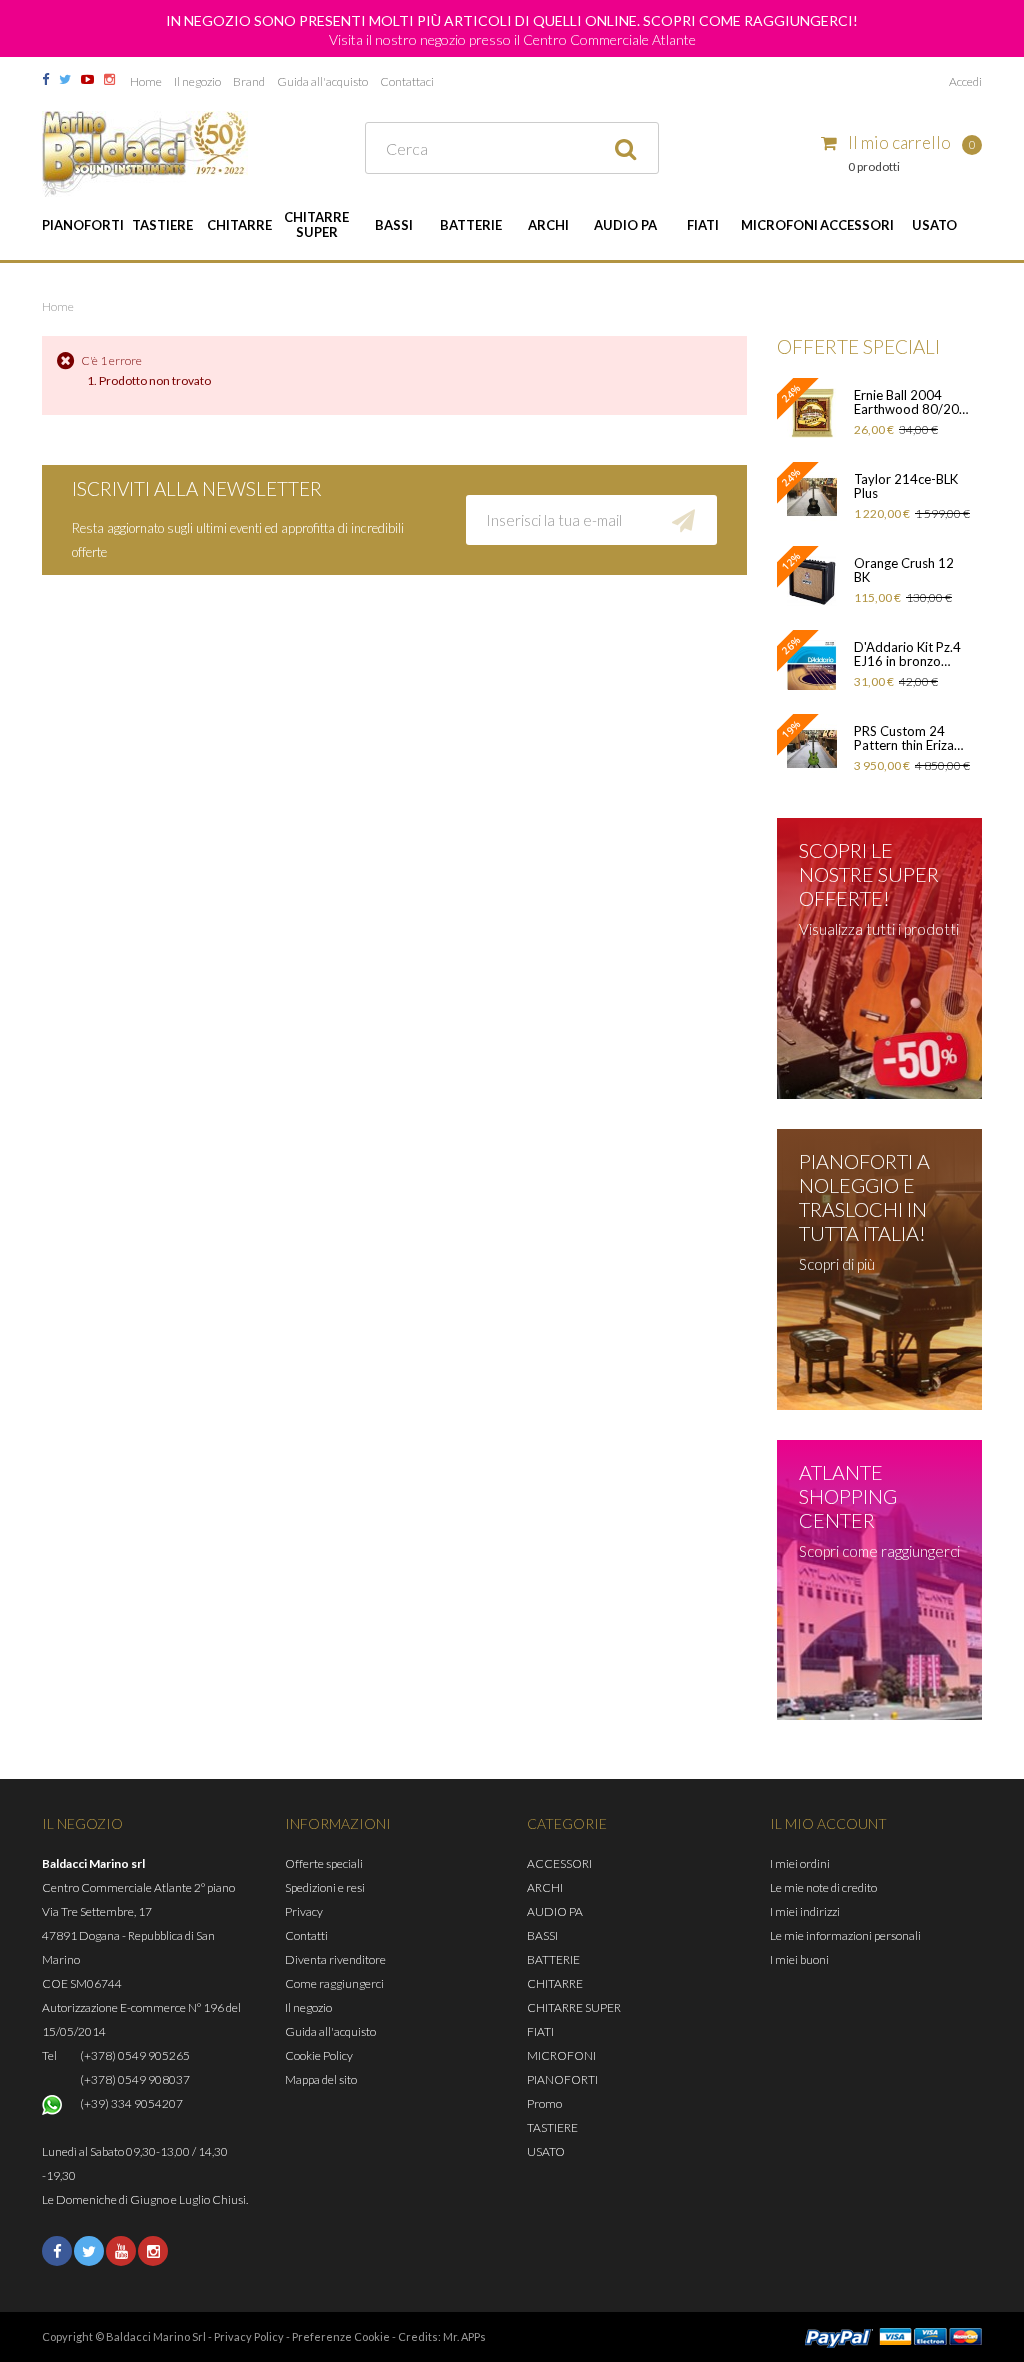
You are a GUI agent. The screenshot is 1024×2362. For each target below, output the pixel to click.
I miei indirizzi (805, 1911)
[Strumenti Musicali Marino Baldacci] (145, 154)
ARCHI (548, 225)
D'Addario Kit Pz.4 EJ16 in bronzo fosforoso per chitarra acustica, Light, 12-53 (907, 654)
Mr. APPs (464, 2336)
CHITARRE (239, 225)
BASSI (394, 225)
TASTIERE (162, 225)
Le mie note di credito (823, 1887)
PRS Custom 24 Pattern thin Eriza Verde (904, 738)
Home (146, 81)
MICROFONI (779, 225)
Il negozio (197, 81)
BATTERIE (471, 225)
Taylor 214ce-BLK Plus (906, 486)
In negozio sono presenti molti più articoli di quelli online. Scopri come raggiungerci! (512, 20)
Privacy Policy (249, 2336)
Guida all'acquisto (322, 81)
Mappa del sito (321, 2079)
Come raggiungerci (334, 1983)
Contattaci (407, 81)
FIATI (703, 225)
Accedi (965, 81)
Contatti (306, 1935)
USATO (934, 225)
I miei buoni (799, 1959)
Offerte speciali (324, 1863)
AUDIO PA (625, 225)
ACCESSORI (857, 225)
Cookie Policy (319, 2055)
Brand (249, 81)
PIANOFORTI (83, 225)
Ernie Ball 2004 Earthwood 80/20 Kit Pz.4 (906, 402)
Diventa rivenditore (335, 1959)
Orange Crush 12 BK (904, 570)
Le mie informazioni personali (845, 1935)
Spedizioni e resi (325, 1887)
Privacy (304, 1911)
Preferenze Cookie (341, 2336)
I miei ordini (800, 1863)
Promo (544, 2103)
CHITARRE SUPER (316, 224)
